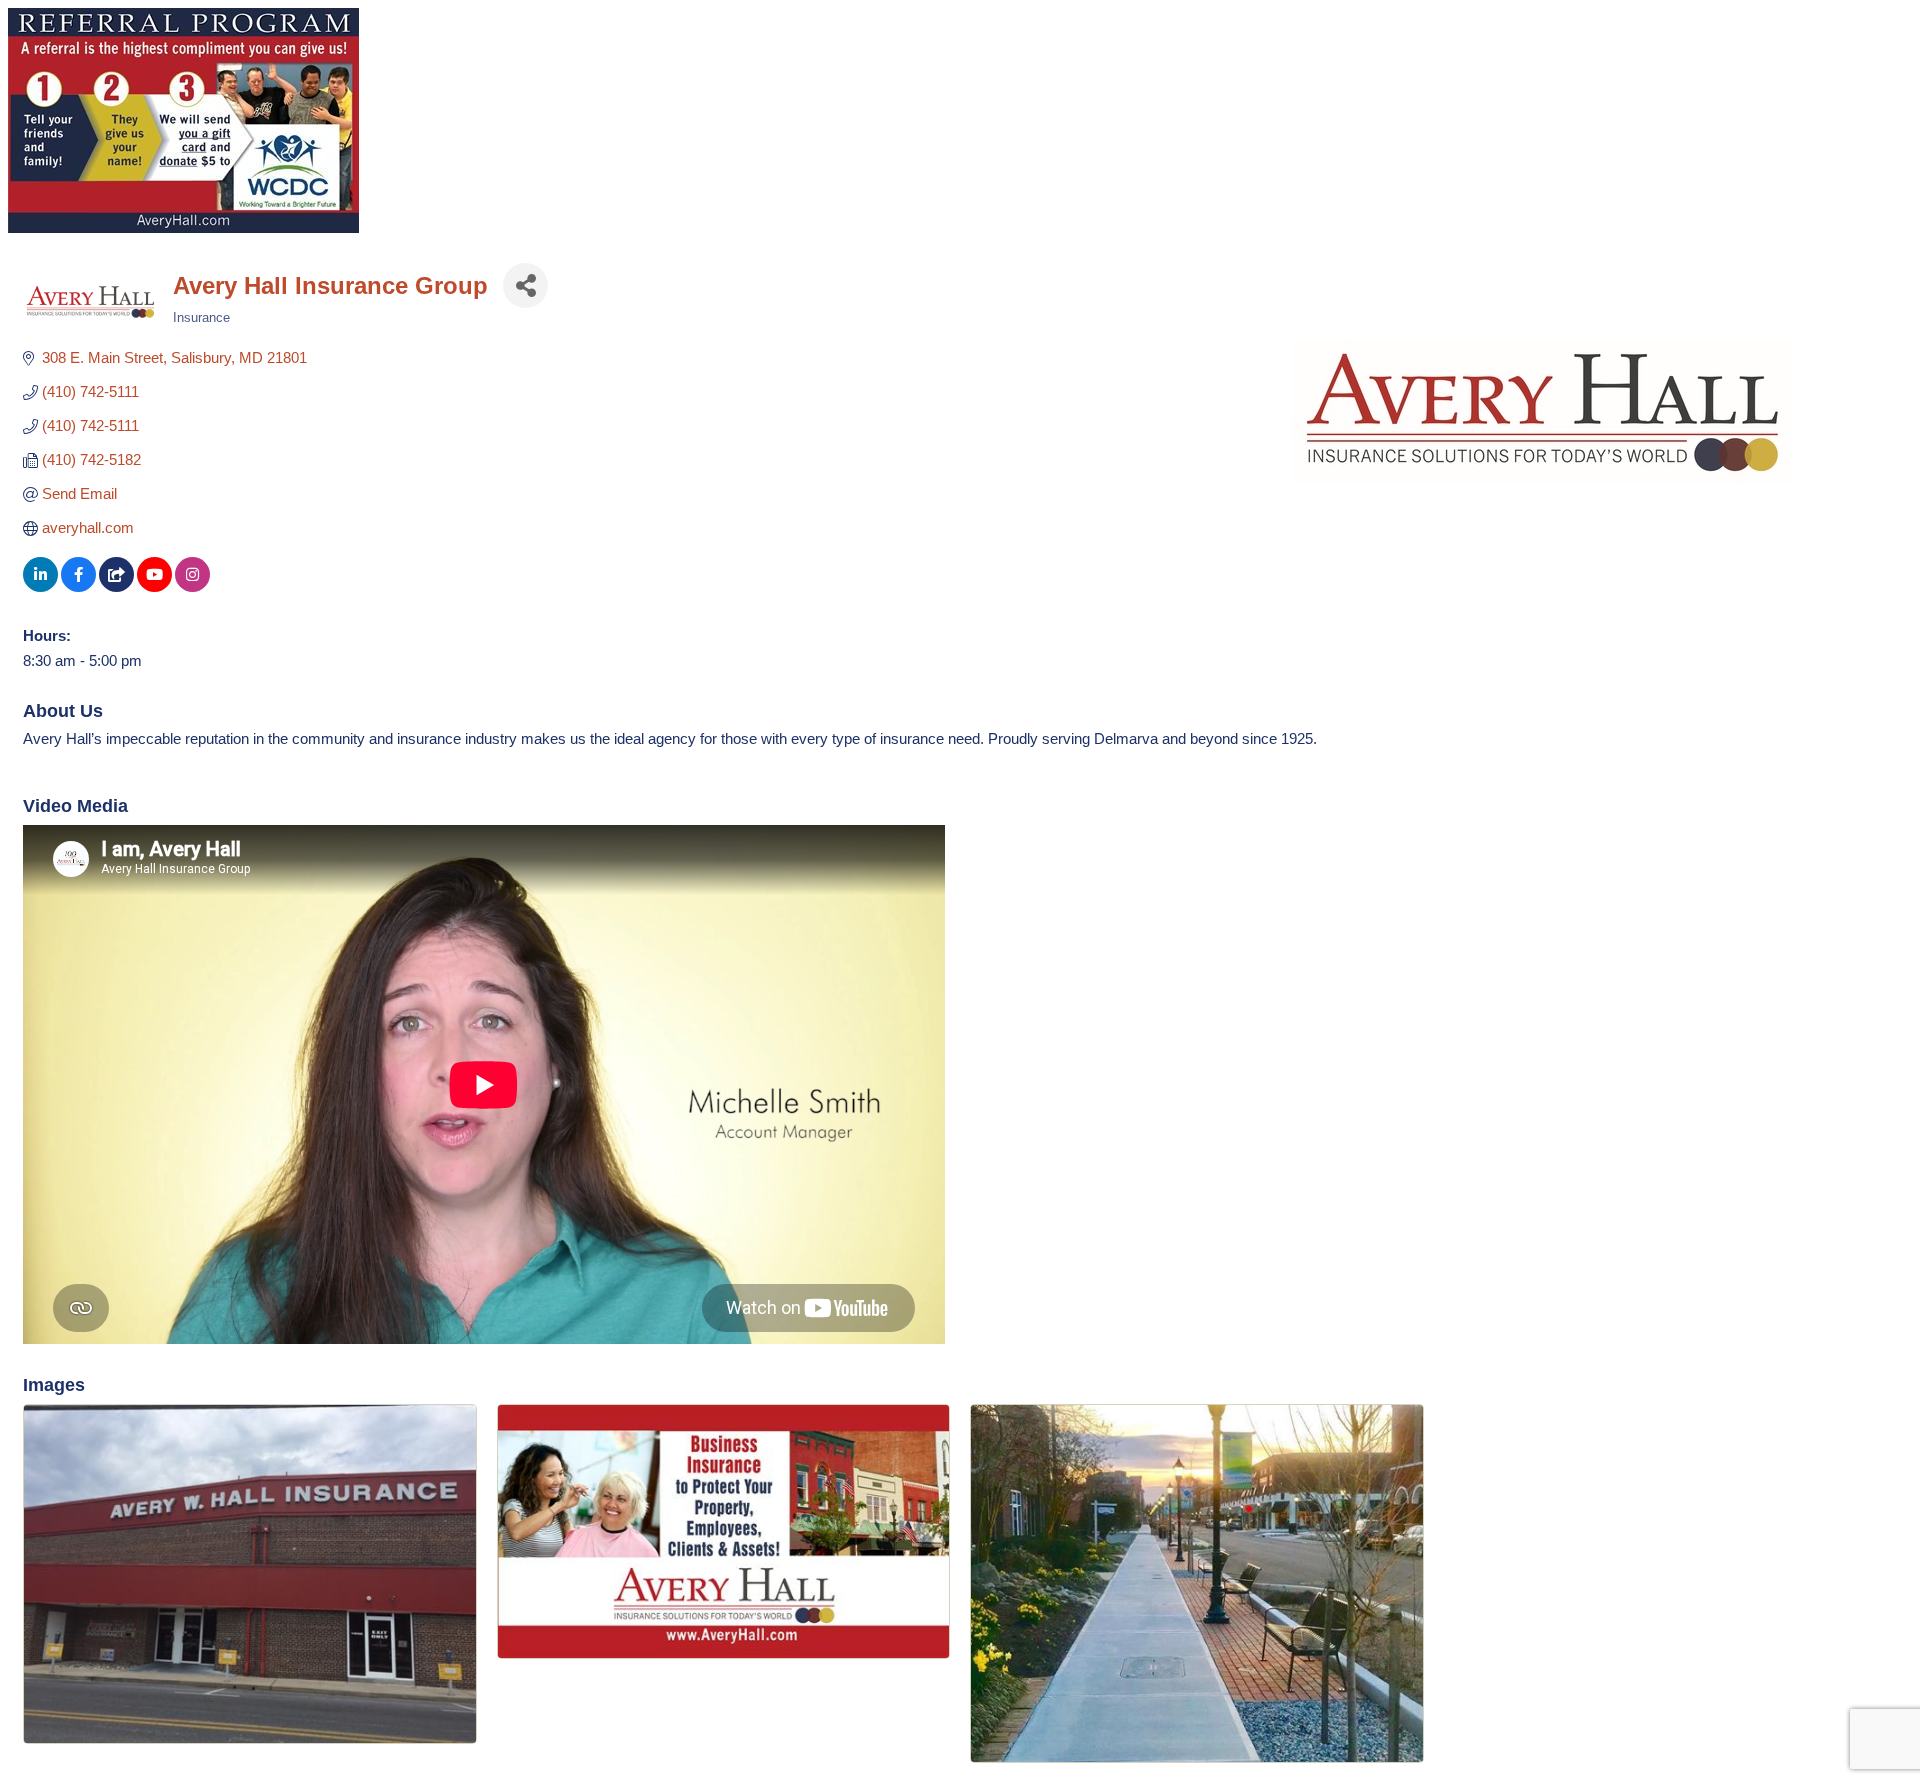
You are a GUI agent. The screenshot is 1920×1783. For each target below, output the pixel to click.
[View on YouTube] (154, 586)
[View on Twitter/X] (116, 586)
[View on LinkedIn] (40, 586)
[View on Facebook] (78, 586)
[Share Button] (525, 285)
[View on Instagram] (192, 586)
